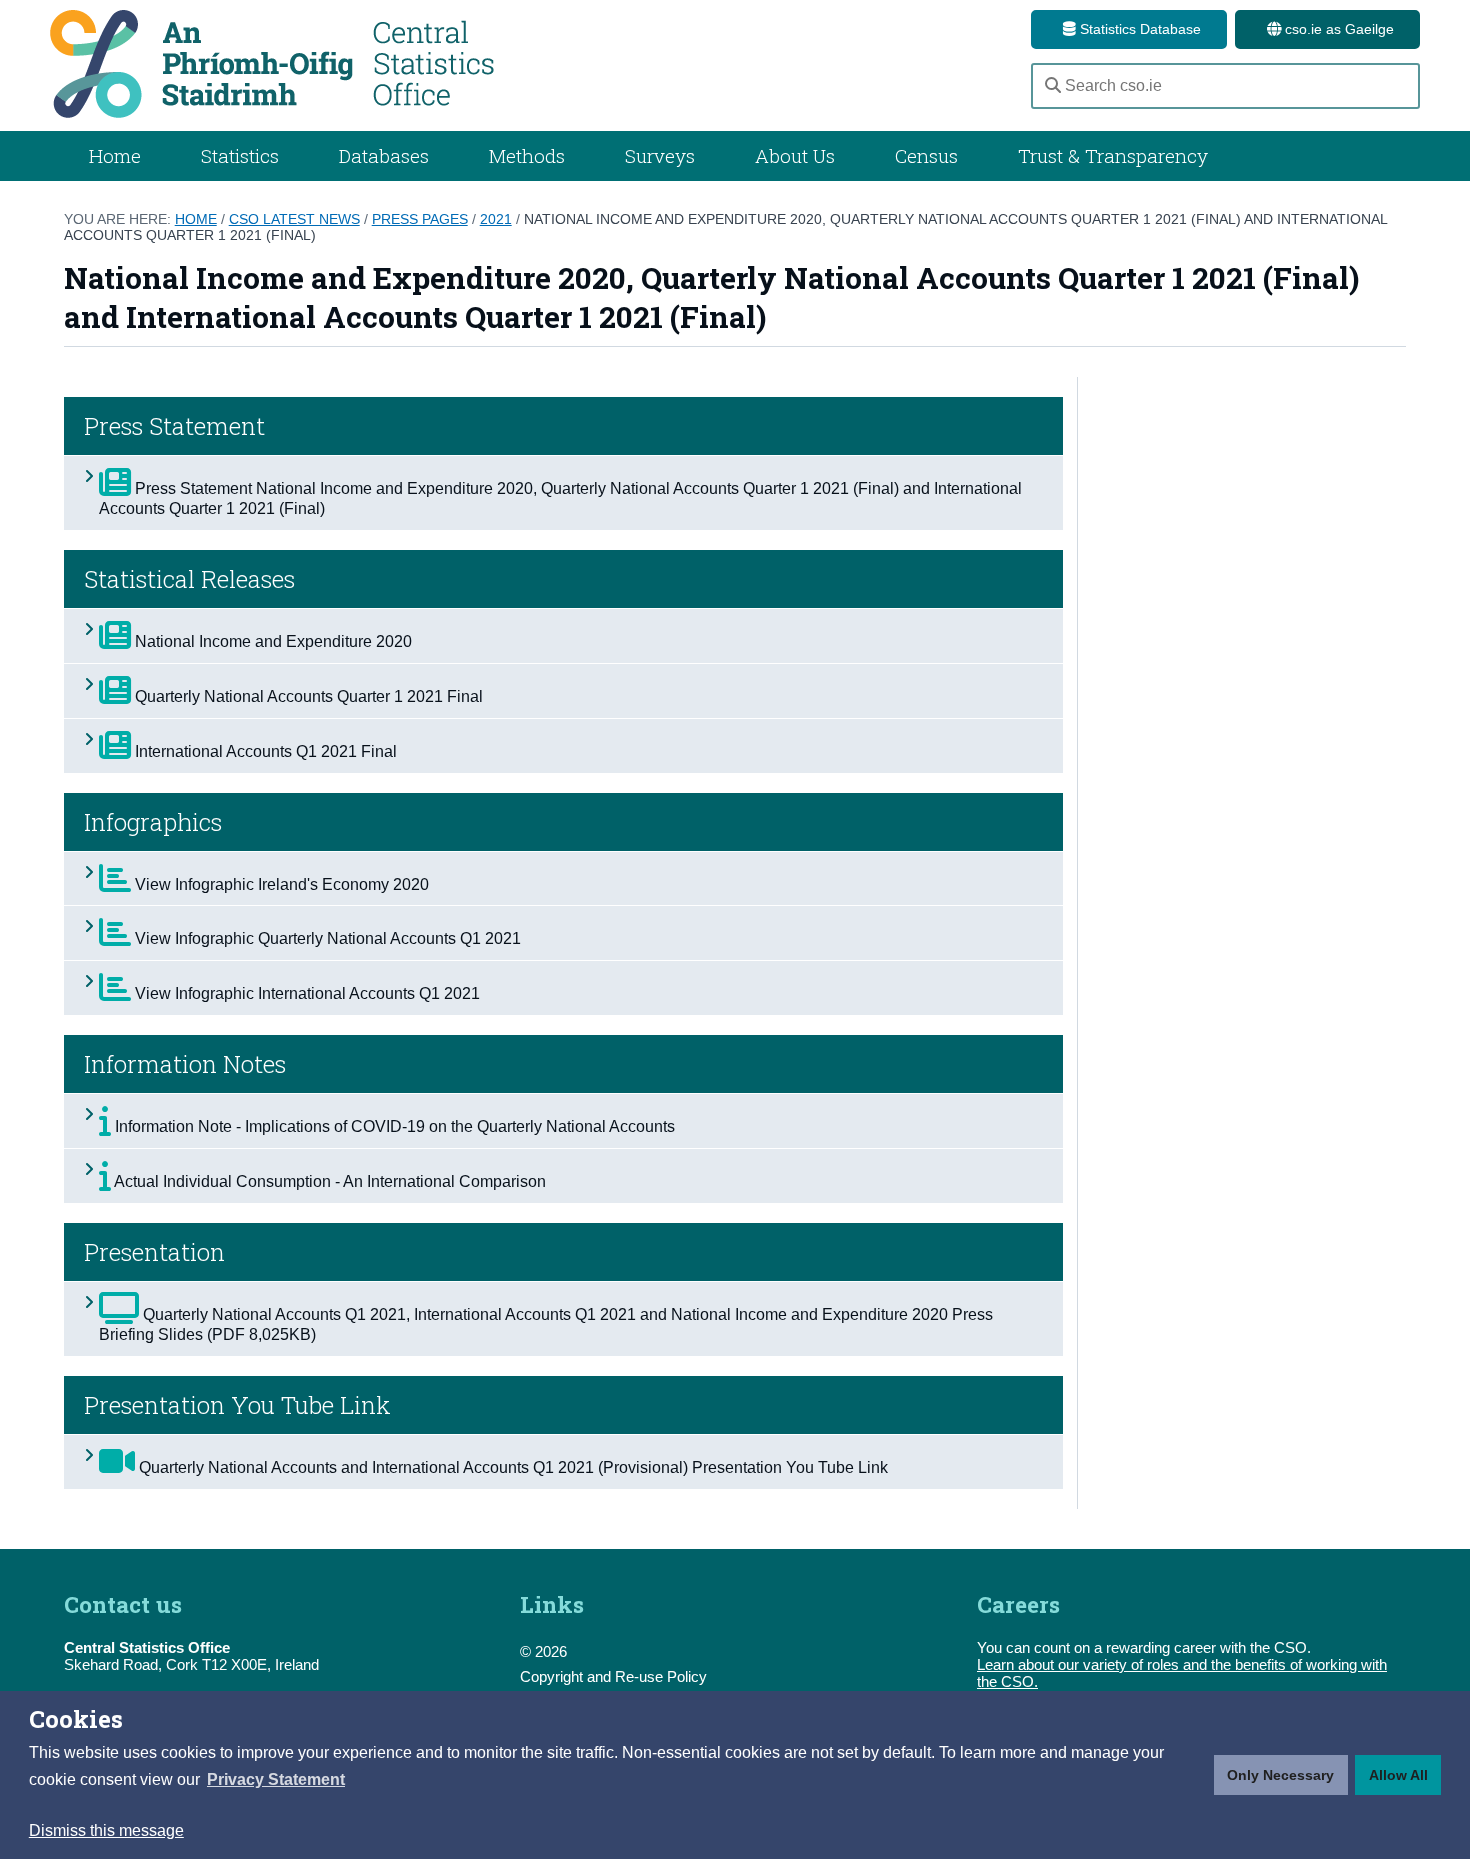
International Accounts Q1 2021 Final (264, 751)
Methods (527, 155)
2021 (496, 219)
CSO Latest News (294, 219)
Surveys (660, 155)
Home (115, 155)
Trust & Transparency (1113, 155)
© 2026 (543, 1651)
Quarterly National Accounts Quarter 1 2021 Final (307, 696)
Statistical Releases (189, 579)
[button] (276, 1780)
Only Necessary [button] (1280, 1775)
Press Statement (174, 426)
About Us (795, 155)
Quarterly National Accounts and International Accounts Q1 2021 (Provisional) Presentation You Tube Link (511, 1467)
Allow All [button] (1398, 1775)
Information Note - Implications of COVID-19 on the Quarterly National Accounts (393, 1126)
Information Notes (185, 1064)
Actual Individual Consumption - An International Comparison (328, 1181)
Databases (384, 155)
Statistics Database (1138, 29)
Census (926, 155)
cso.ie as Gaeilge (1337, 29)
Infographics (153, 822)
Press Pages (420, 219)
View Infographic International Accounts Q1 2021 (305, 993)
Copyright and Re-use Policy (613, 1676)
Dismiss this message (106, 1830)
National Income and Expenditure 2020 (271, 641)
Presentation (154, 1252)
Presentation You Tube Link (237, 1405)
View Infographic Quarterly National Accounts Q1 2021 (326, 938)
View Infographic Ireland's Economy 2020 (280, 884)
